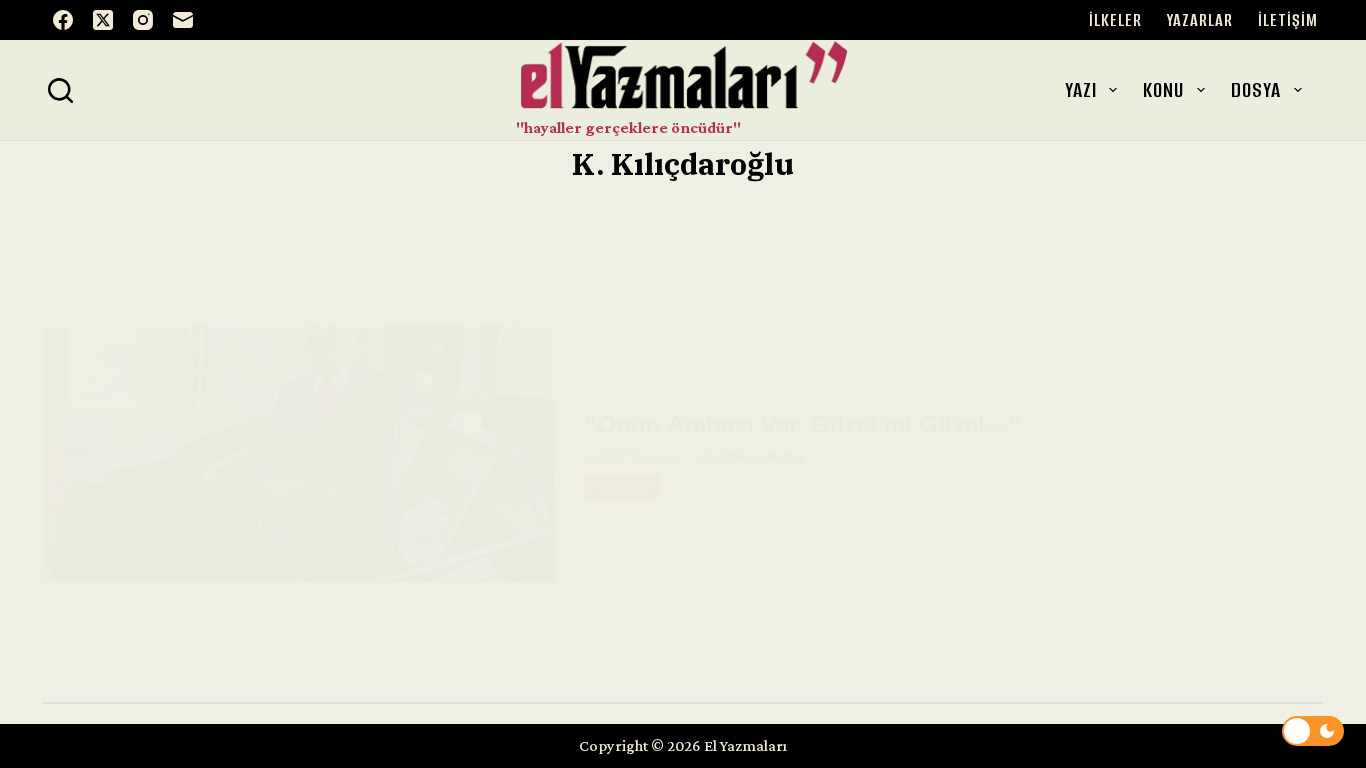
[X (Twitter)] (103, 20)
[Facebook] (63, 20)
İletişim (1288, 20)
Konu (1163, 89)
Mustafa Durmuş (751, 457)
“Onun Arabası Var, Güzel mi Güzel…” (803, 424)
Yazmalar (622, 486)
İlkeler (1115, 20)
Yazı (1081, 89)
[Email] (183, 20)
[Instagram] (143, 20)
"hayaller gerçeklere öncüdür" (628, 127)
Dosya (1256, 89)
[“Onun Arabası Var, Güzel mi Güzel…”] (299, 454)
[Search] (60, 90)
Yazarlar (1200, 20)
